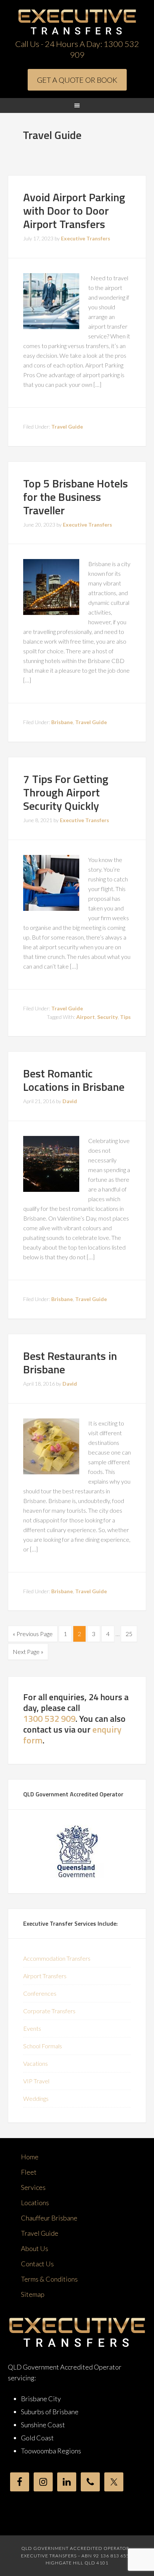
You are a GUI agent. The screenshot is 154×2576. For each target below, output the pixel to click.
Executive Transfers (77, 22)
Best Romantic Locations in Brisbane (74, 1080)
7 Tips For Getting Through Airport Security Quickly (66, 792)
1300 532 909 (49, 1718)
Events (32, 2028)
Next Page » (28, 1652)
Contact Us (37, 2264)
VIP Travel (36, 2081)
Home (30, 2157)
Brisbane (62, 722)
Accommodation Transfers (57, 1958)
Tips (125, 1017)
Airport (86, 1017)
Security (107, 1017)
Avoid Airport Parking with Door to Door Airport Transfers (74, 211)
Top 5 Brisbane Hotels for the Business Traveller (76, 497)
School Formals (43, 2046)
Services (33, 2187)
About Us (35, 2248)
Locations (35, 2203)
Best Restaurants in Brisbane (70, 1363)
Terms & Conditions (49, 2279)
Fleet (29, 2172)
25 (129, 1634)
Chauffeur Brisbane (49, 2218)
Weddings (36, 2098)
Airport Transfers (45, 1976)
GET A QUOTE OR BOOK (77, 80)
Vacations (36, 2063)
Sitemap (33, 2294)
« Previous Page (33, 1634)
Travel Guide (67, 427)
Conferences (40, 1993)
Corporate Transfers (49, 2011)
